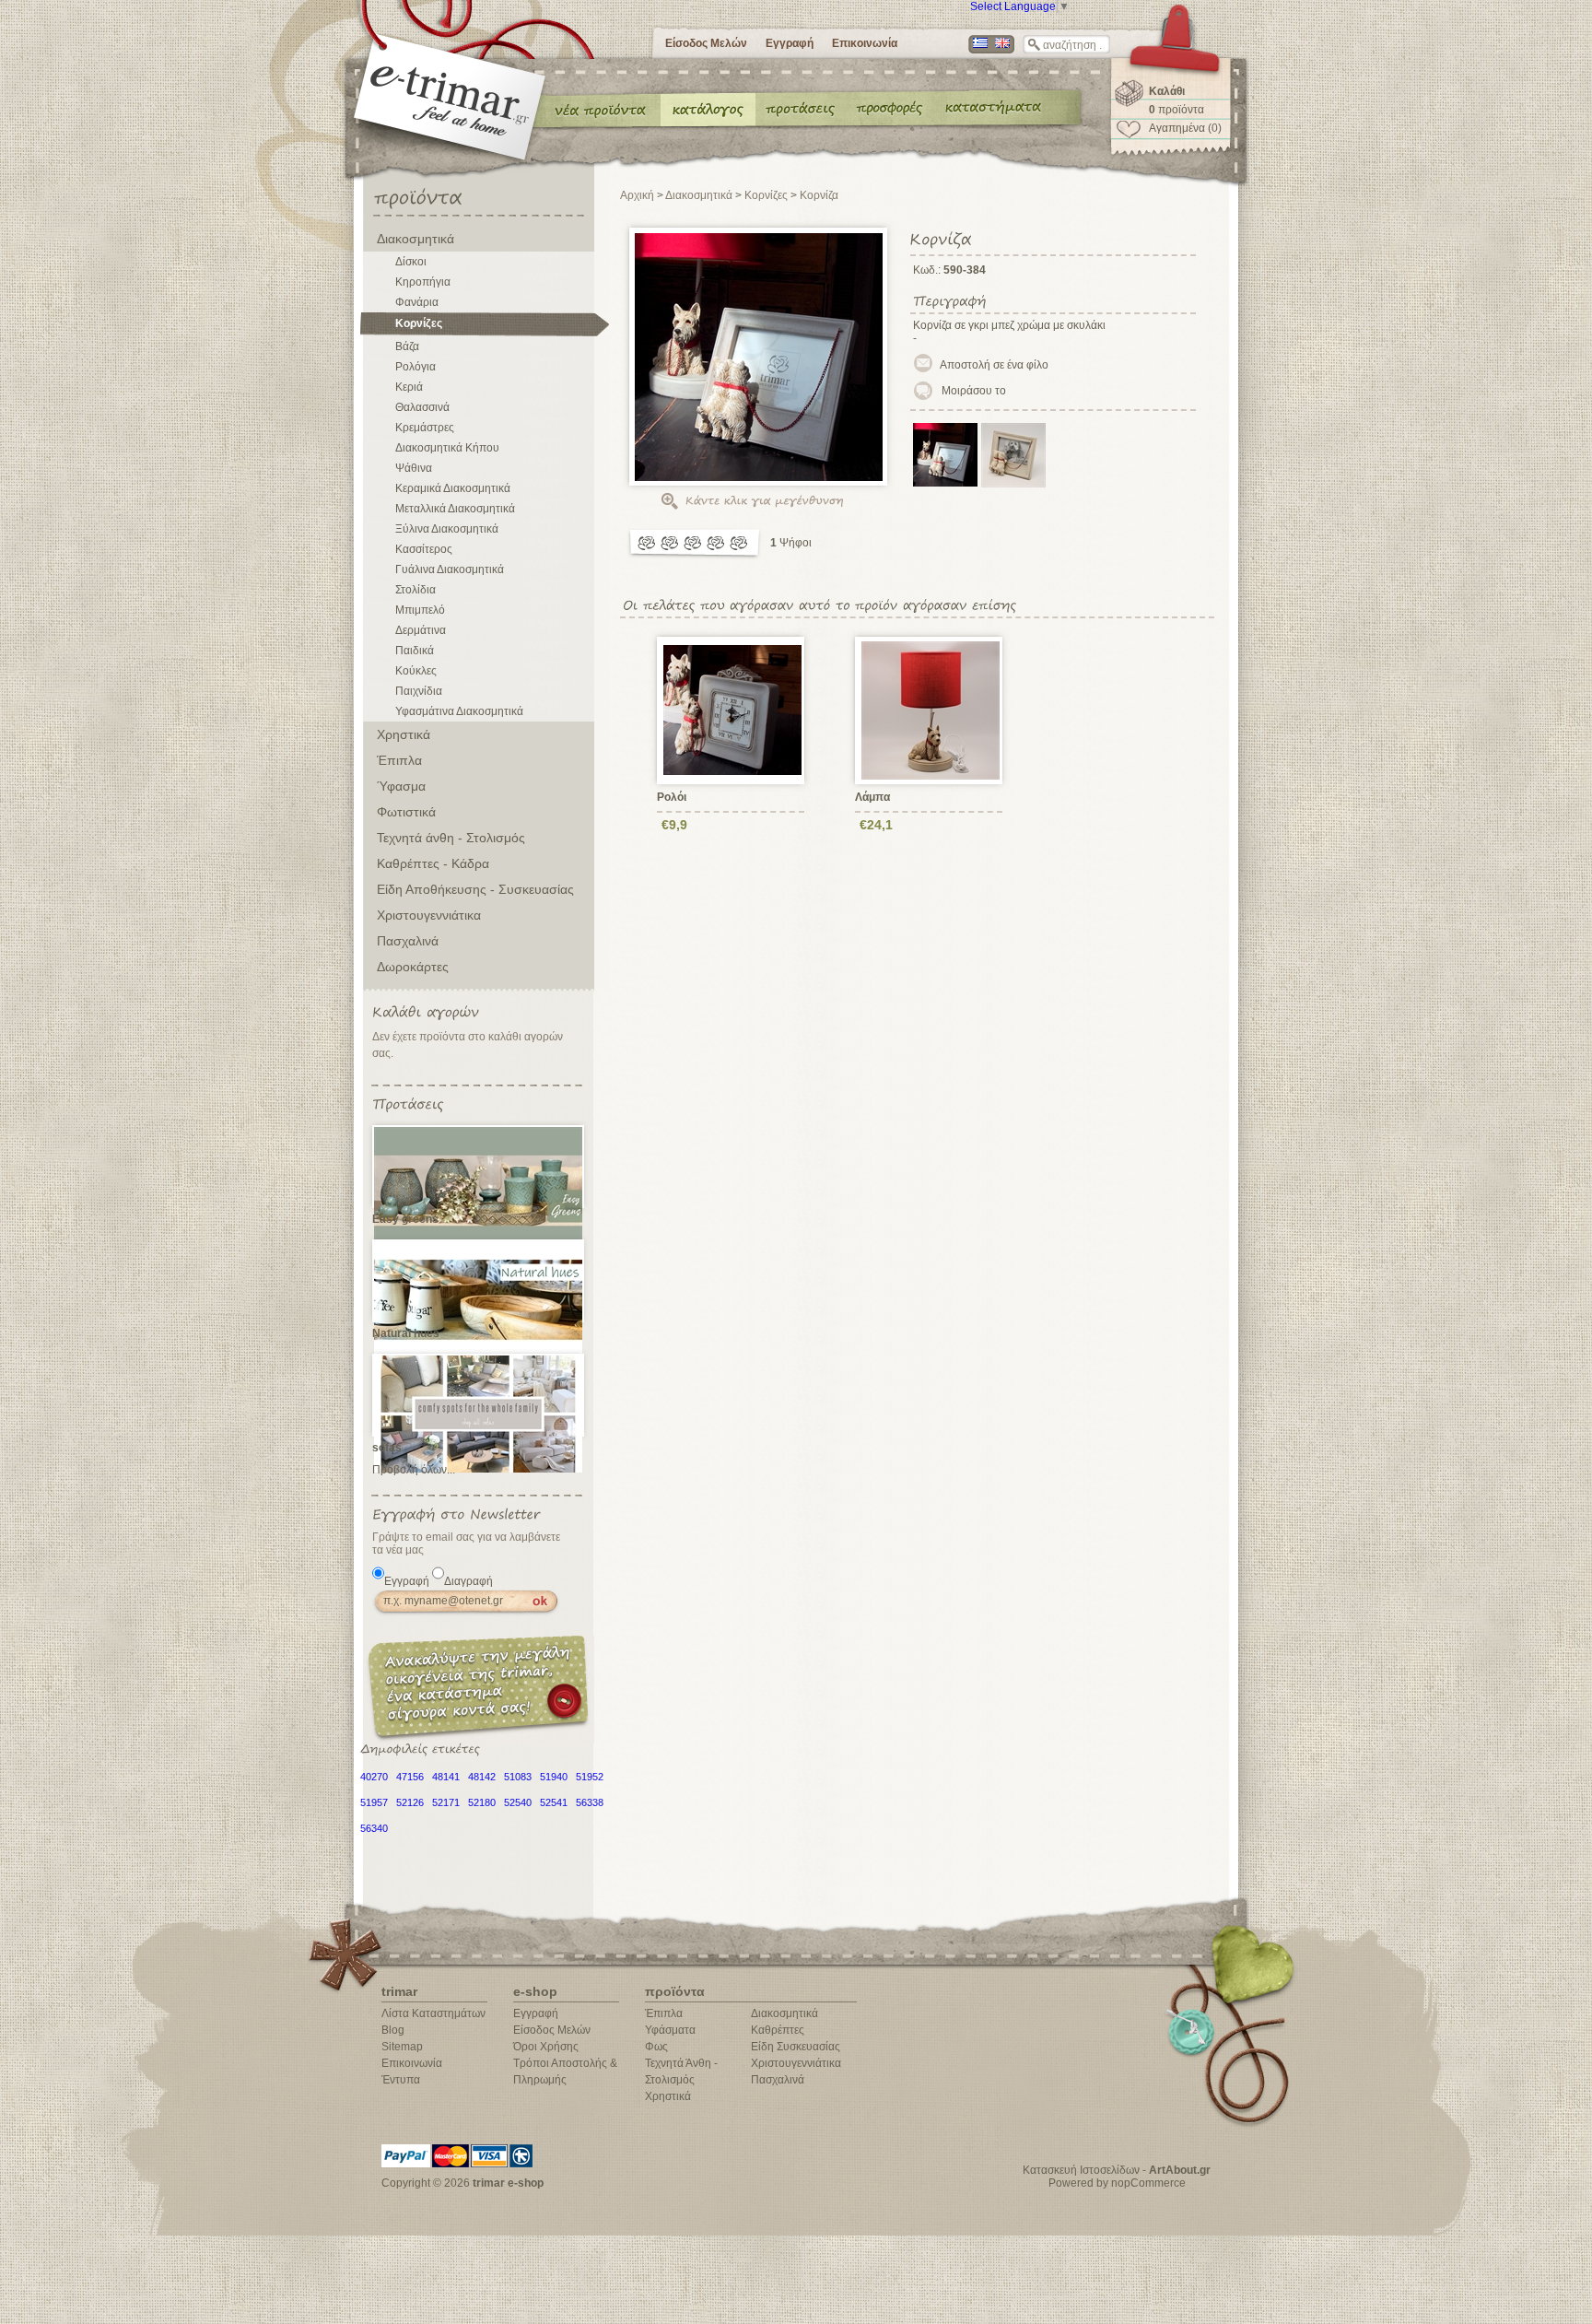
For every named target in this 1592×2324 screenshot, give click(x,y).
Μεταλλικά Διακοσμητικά (455, 509)
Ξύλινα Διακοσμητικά (447, 529)
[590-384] (945, 483)
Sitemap (402, 2047)
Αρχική (637, 195)
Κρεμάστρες (425, 428)
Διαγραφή (468, 1581)
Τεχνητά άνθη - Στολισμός (451, 838)
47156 (410, 1777)
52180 (482, 1802)
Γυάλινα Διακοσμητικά (450, 569)
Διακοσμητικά (416, 239)
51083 (518, 1777)
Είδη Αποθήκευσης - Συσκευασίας (475, 889)
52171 (446, 1802)
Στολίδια (416, 590)
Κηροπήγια (423, 282)
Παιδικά (415, 651)
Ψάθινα (414, 468)
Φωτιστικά (406, 812)
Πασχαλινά (408, 941)
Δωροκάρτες (413, 967)
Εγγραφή (790, 43)
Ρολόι (672, 797)
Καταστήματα (990, 109)
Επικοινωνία (865, 43)
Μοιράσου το (974, 391)
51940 (554, 1777)
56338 (590, 1802)
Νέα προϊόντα (601, 109)
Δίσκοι (411, 262)
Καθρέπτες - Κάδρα (433, 863)
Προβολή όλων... (414, 1470)
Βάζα (407, 346)
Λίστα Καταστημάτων (433, 2013)
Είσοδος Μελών (706, 43)
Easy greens (405, 1219)
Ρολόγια (416, 367)
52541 (554, 1802)
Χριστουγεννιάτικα (429, 915)
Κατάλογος (708, 109)
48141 (446, 1777)
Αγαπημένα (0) (1185, 128)
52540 (518, 1802)
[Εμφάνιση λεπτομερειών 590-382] (733, 710)
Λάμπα (872, 797)
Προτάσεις (804, 109)
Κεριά (409, 387)
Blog (393, 2030)
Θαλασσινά (422, 407)
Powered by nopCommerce (1117, 2183)
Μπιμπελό (420, 610)
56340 (374, 1828)
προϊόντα (1176, 110)
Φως (656, 2047)
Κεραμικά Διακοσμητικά (453, 488)
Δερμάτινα (421, 630)
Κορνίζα (819, 195)
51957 (374, 1802)
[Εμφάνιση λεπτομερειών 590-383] (931, 710)
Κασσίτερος (424, 549)
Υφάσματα (670, 2030)
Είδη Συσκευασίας (796, 2047)
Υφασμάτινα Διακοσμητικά (459, 711)
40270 (374, 1777)
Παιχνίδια (419, 691)
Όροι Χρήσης (546, 2047)
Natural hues (406, 1333)
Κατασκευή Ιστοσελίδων (1081, 2170)
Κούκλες (416, 671)
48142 (482, 1777)
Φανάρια (417, 302)
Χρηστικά (404, 734)
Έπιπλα (399, 760)
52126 (410, 1802)
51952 (590, 1777)
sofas (387, 1448)
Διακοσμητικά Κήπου (447, 448)
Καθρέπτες (778, 2030)
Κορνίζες (419, 323)
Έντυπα (890, 109)
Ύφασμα (401, 786)
